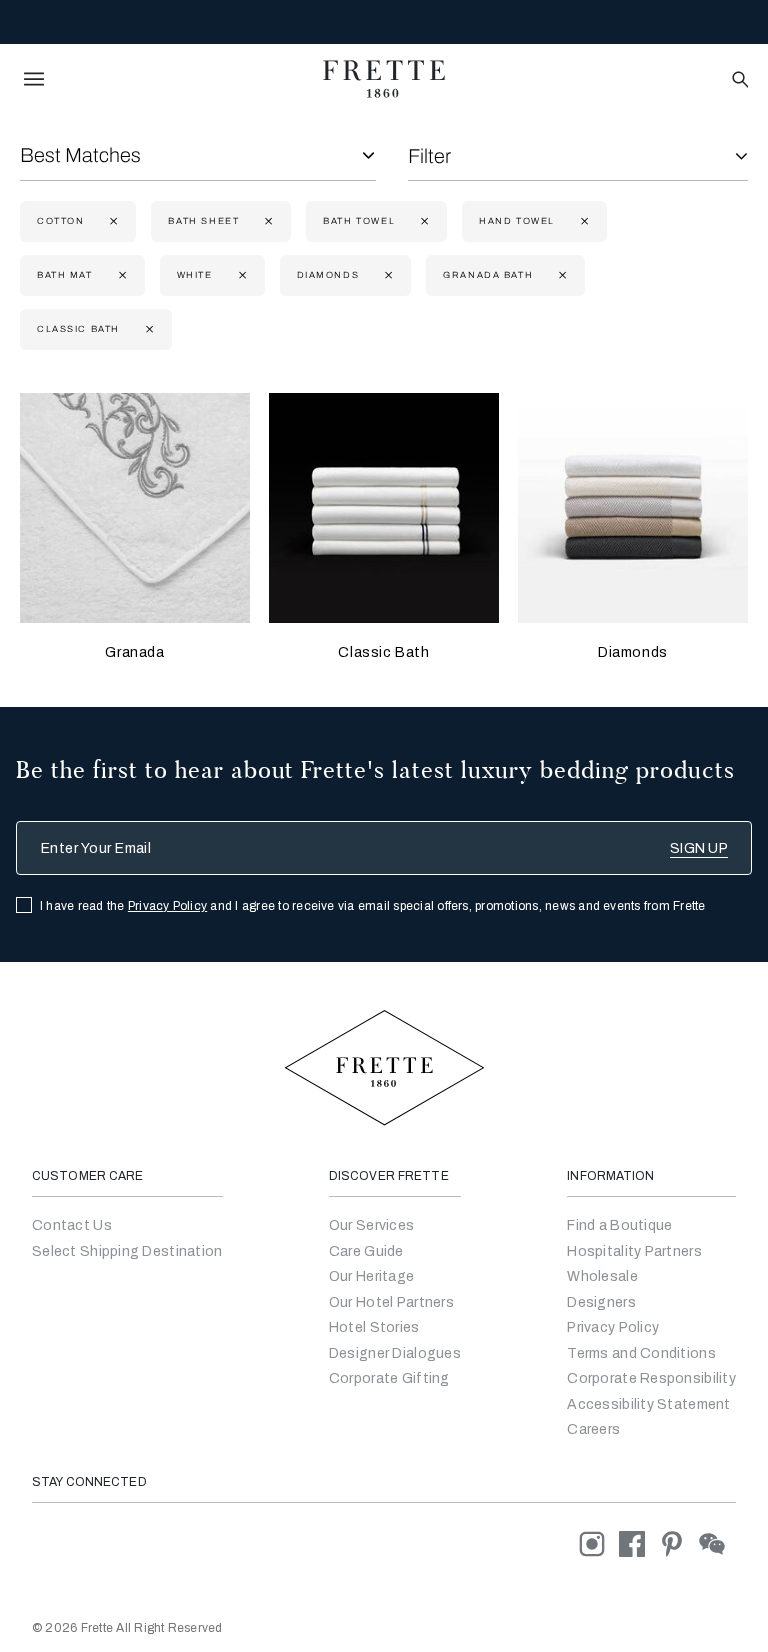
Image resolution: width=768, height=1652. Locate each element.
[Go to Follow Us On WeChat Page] (717, 1543)
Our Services (371, 1225)
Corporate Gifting (389, 1378)
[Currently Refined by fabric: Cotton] (111, 221)
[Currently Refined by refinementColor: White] (240, 275)
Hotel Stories (374, 1327)
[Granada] (135, 508)
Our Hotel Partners (391, 1302)
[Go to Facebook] (639, 1543)
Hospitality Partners (634, 1251)
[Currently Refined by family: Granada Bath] (560, 275)
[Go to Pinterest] (679, 1543)
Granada (134, 652)
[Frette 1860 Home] (384, 79)
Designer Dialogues (395, 1353)
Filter (429, 156)
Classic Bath (383, 652)
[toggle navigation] (34, 79)
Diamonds (633, 652)
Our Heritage (371, 1276)
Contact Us (72, 1225)
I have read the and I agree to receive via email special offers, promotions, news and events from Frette (373, 906)
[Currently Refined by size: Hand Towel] (582, 221)
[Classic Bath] (384, 508)
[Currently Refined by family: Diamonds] (386, 275)
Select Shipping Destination (127, 1251)
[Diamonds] (633, 508)
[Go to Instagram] (599, 1543)
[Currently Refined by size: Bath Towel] (422, 221)
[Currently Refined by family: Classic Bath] (147, 329)
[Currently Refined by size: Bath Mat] (120, 275)
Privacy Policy (167, 906)
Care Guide (366, 1251)
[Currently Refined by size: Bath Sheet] (266, 221)
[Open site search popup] (738, 80)
